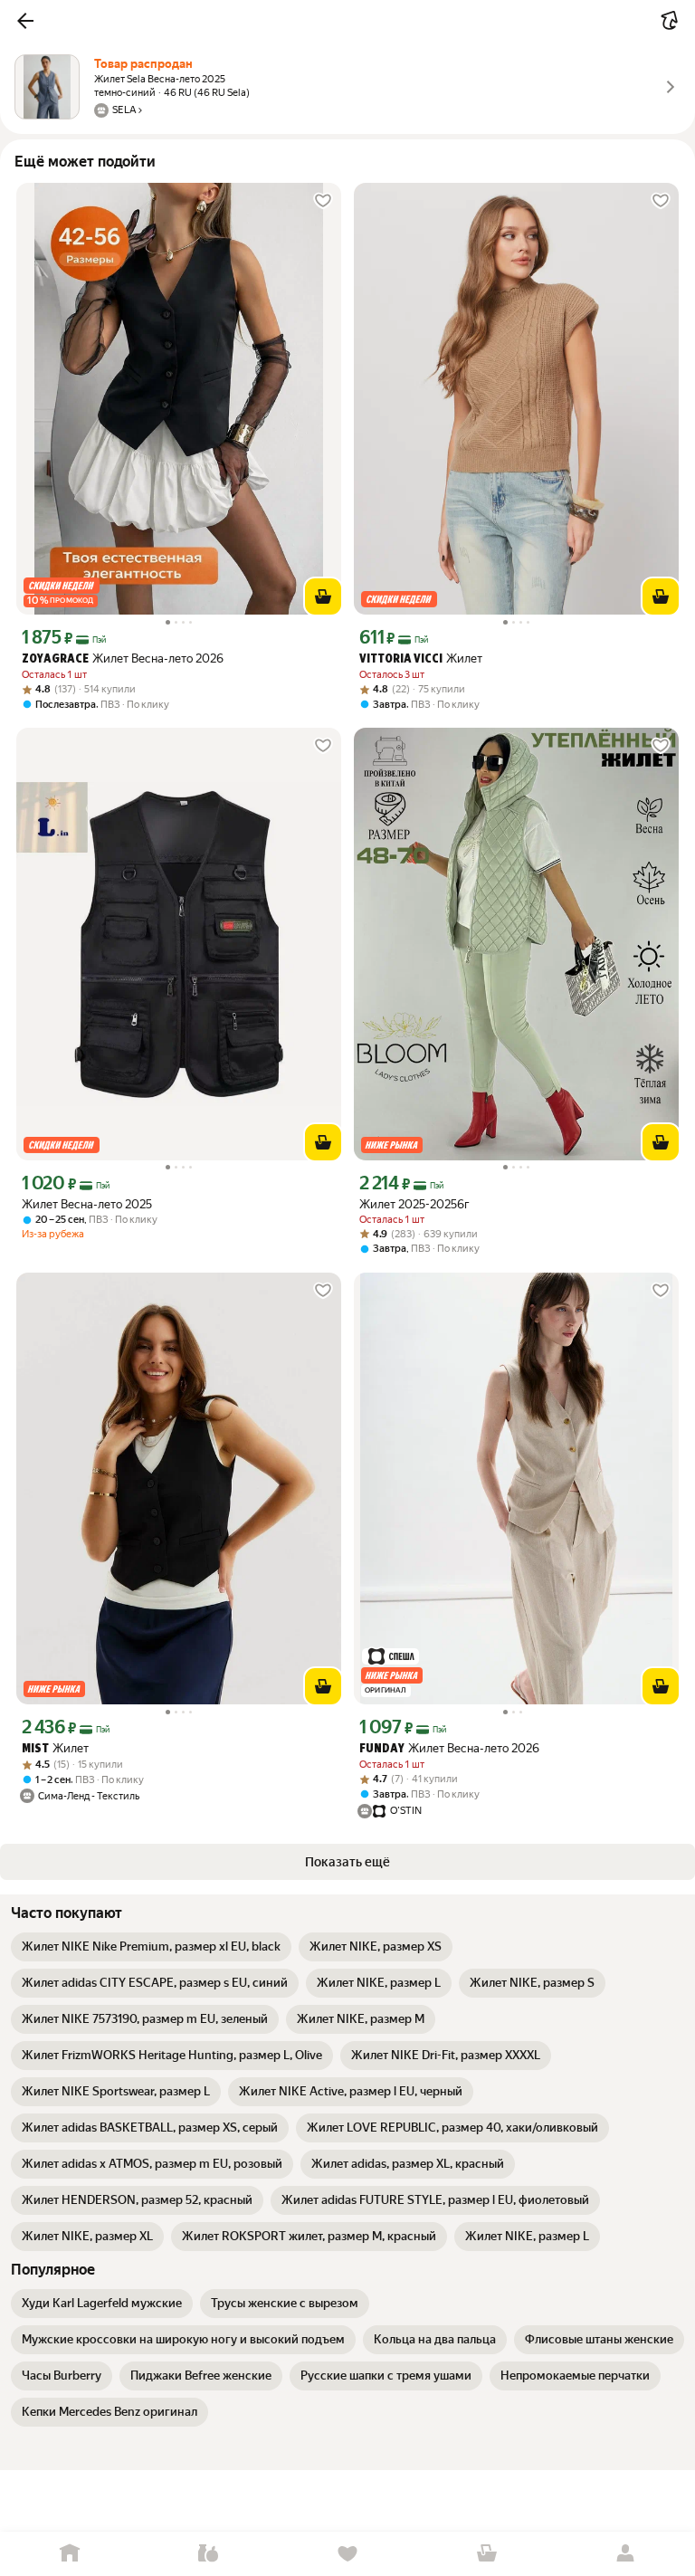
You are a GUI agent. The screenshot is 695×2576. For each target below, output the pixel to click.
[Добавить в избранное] (323, 201)
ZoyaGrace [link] (55, 659)
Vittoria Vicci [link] (401, 659)
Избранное (347, 2554)
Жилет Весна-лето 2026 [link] (123, 658)
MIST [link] (35, 1749)
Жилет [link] (421, 658)
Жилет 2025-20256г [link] (414, 1204)
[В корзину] (323, 596)
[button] (25, 21)
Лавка (209, 2554)
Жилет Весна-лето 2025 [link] (87, 1204)
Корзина (487, 2554)
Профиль (625, 2554)
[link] (151, 1947)
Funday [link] (382, 1749)
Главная (70, 2554)
